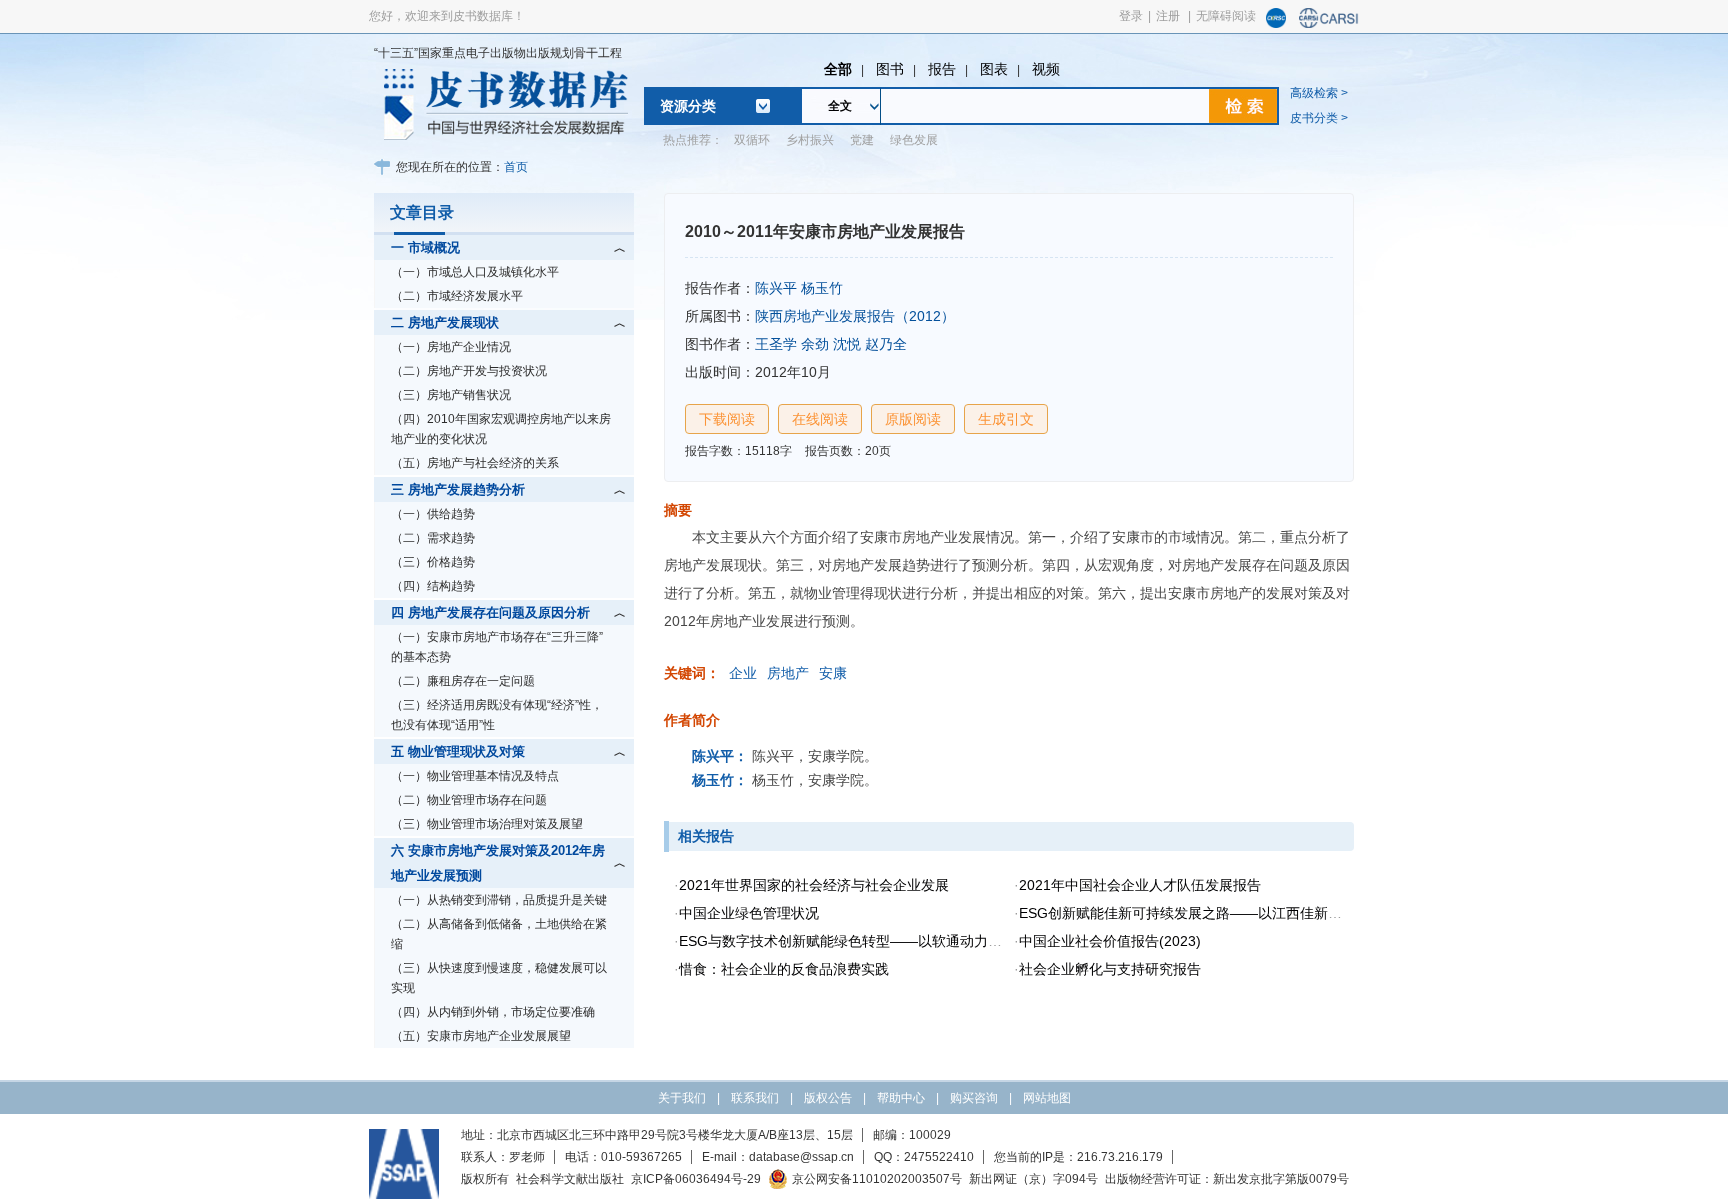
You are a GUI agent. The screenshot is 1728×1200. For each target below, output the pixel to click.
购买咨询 (974, 1098)
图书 (890, 69)
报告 (942, 69)
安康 (833, 673)
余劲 (815, 344)
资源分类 (688, 106)
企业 (743, 673)
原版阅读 (913, 419)
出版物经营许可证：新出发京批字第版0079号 (1227, 1179)
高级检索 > (1319, 93)
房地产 (788, 673)
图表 (994, 69)
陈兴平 (776, 288)
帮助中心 (901, 1098)
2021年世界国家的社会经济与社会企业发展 (814, 885)
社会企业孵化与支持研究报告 (1110, 969)
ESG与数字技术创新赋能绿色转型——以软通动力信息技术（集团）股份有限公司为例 (945, 941)
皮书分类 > (1319, 118)
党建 (862, 140)
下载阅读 (727, 419)
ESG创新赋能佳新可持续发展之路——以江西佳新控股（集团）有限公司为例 (1257, 913)
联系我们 (755, 1098)
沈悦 (847, 344)
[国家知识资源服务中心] (1276, 24)
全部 (838, 69)
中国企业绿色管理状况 (749, 913)
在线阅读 (820, 419)
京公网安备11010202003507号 (877, 1179)
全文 (840, 106)
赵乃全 (886, 344)
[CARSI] (1329, 24)
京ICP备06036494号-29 (696, 1179)
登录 (1131, 16)
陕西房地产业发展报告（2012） (855, 316)
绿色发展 (914, 140)
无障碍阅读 (1226, 16)
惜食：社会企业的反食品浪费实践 (784, 969)
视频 (1046, 69)
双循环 (752, 140)
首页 (516, 167)
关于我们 (682, 1098)
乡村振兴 (810, 140)
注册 (1168, 16)
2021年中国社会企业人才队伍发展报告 (1140, 885)
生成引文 (1006, 419)
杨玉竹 (822, 288)
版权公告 (828, 1098)
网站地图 (1047, 1098)
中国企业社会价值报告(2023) (1110, 941)
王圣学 (776, 344)
